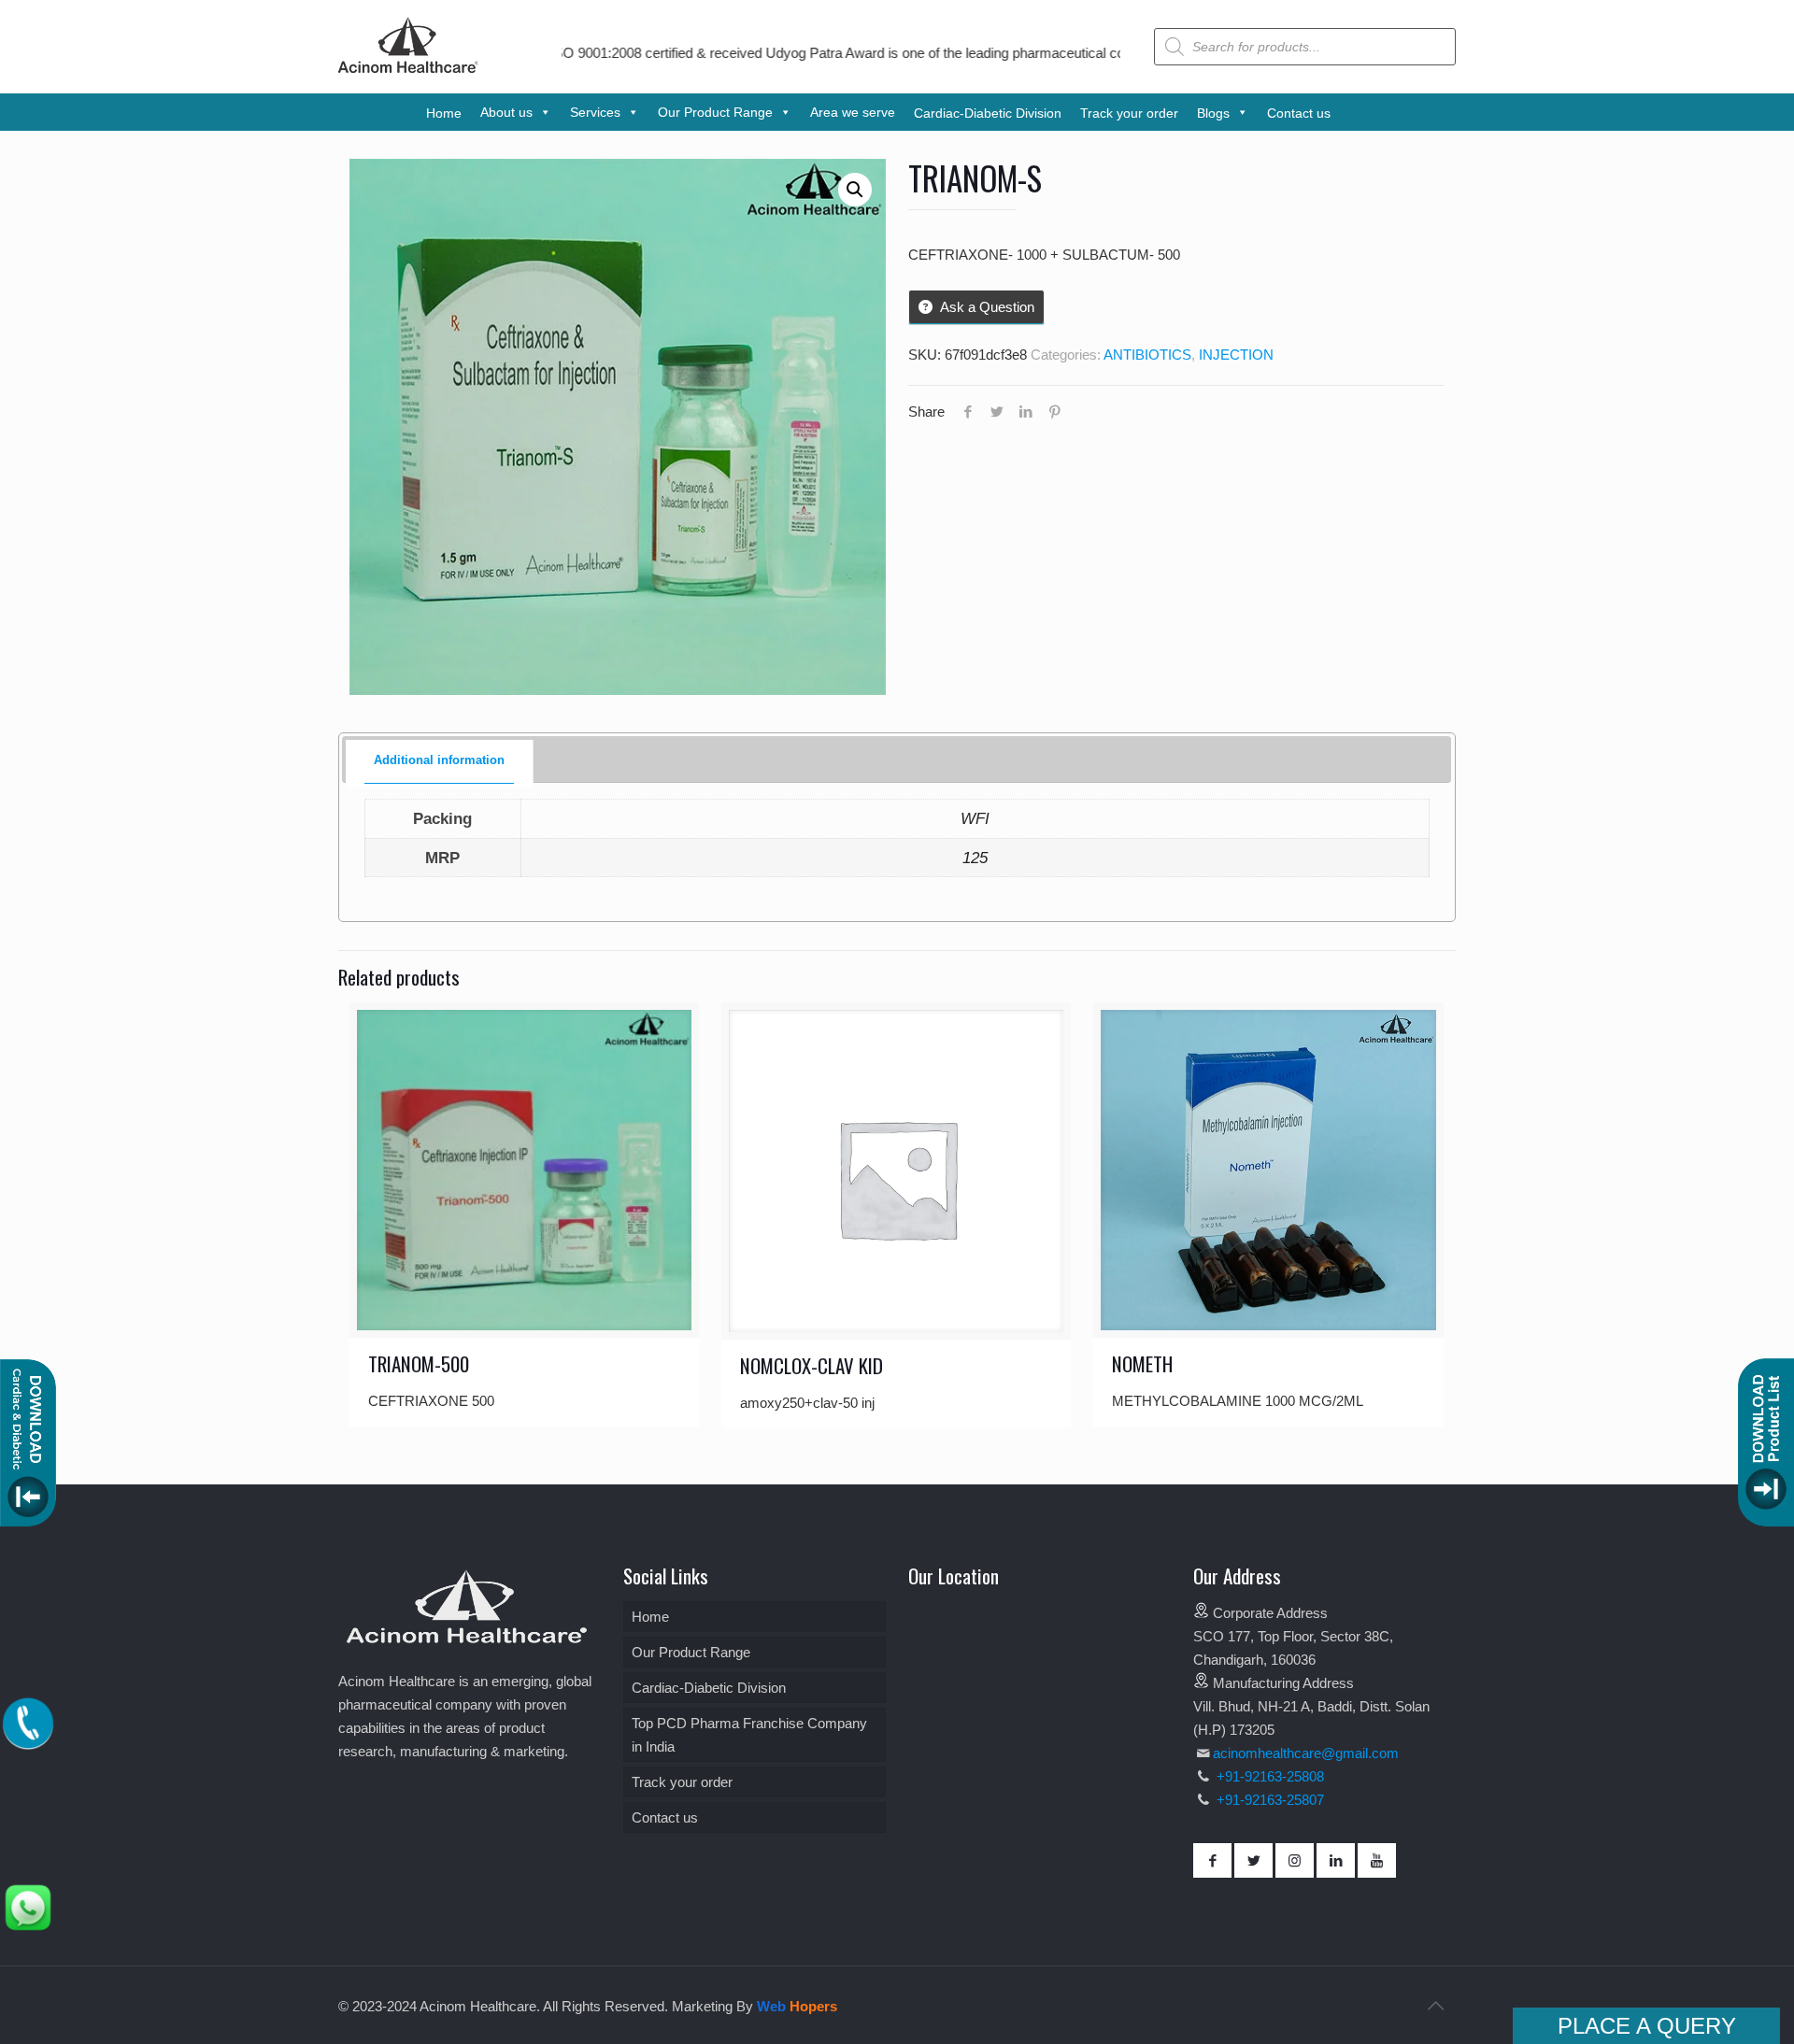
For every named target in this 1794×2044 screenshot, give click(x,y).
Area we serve (853, 112)
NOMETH (1142, 1363)
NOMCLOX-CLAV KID (812, 1365)
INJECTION (1236, 355)
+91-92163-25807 (1270, 1800)
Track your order (682, 1782)
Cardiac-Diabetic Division (709, 1688)
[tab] (440, 761)
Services (595, 112)
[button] (855, 190)
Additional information (439, 760)
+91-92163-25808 (1268, 1776)
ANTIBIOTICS (1147, 355)
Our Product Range (691, 1652)
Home (650, 1617)
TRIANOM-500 (419, 1363)
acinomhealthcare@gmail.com (1306, 1753)
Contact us (665, 1817)
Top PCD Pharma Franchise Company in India (749, 1735)
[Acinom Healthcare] (408, 74)
